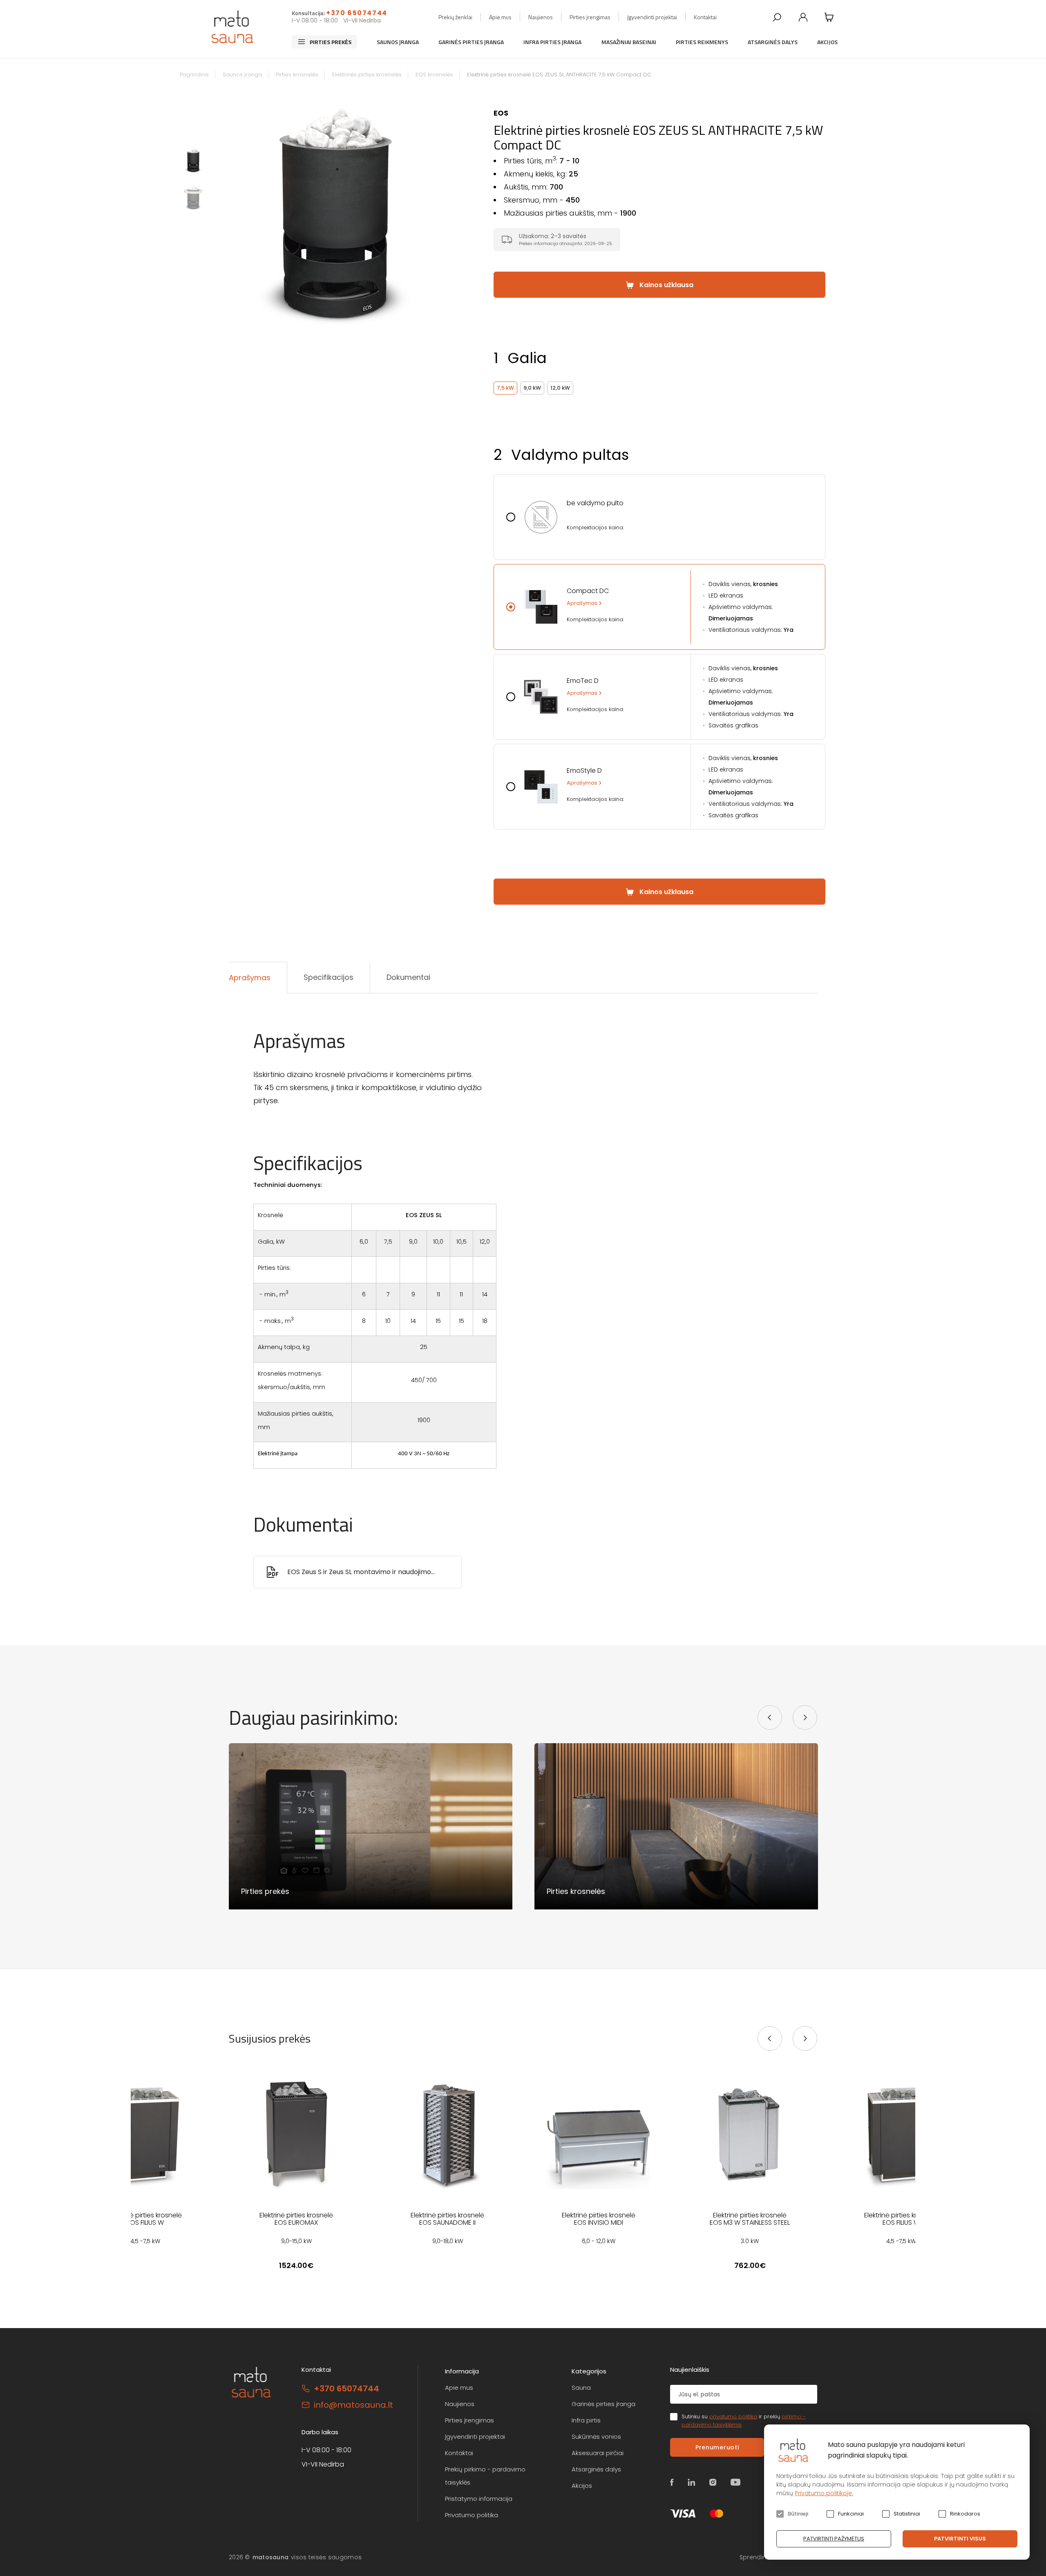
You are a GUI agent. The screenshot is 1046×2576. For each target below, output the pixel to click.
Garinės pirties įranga (471, 42)
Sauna (581, 2388)
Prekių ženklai (455, 17)
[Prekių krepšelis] (829, 17)
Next (448, 213)
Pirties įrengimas (590, 17)
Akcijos (827, 42)
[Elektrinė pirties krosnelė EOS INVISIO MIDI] (599, 2134)
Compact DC (588, 591)
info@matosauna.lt (353, 2405)
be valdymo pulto (595, 503)
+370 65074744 (357, 13)
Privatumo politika (472, 2515)
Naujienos (541, 17)
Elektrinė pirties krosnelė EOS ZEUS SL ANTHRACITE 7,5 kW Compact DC (559, 75)
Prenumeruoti (717, 2447)
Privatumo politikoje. (824, 2493)
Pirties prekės (331, 42)
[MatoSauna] (233, 27)
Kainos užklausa (666, 285)
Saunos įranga (398, 42)
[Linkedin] (692, 2482)
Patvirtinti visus (960, 2539)
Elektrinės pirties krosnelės (367, 75)
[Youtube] (736, 2482)
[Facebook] (672, 2482)
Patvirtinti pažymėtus (834, 2539)
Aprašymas (582, 603)
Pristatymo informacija (479, 2499)
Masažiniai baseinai (629, 42)
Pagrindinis (194, 75)
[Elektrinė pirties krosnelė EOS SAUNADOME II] (447, 2134)
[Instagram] (713, 2482)
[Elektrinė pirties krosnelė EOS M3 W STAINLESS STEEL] (750, 2134)
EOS (501, 113)
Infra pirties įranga (552, 42)
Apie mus (500, 17)
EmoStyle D (584, 771)
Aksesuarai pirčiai (598, 2453)
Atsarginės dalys (773, 42)
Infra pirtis (586, 2420)
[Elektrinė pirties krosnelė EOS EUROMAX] (296, 2134)
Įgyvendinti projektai (652, 17)
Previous (223, 213)
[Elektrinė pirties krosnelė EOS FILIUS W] (145, 2134)
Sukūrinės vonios (596, 2437)
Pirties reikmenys (702, 42)
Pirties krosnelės (297, 75)
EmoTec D (583, 681)
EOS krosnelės (434, 75)
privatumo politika (733, 2417)
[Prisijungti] (803, 17)
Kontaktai (705, 17)
